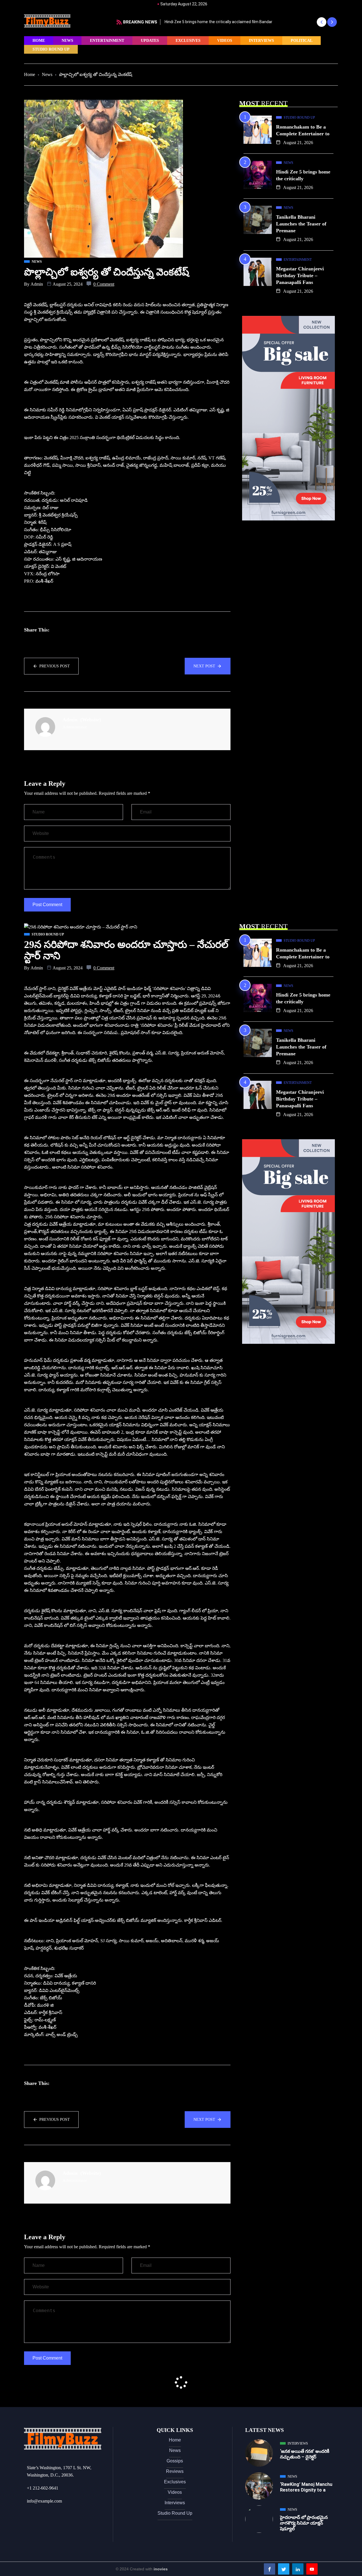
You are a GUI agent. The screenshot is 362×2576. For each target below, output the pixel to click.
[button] (321, 22)
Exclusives (188, 41)
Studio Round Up (51, 49)
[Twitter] (284, 2569)
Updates (150, 41)
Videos (225, 41)
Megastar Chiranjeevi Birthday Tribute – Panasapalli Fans (300, 275)
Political (302, 41)
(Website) (91, 720)
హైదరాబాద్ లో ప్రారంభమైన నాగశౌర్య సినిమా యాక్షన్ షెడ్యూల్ (304, 2523)
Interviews (261, 41)
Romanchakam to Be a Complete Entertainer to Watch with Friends (230, 22)
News (67, 41)
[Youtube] (312, 2569)
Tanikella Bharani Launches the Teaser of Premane (301, 224)
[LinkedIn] (298, 2569)
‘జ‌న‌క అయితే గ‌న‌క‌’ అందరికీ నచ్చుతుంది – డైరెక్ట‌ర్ (305, 2454)
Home (39, 41)
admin (37, 284)
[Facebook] (270, 2569)
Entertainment (107, 41)
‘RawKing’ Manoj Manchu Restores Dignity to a (306, 2487)
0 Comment (104, 284)
